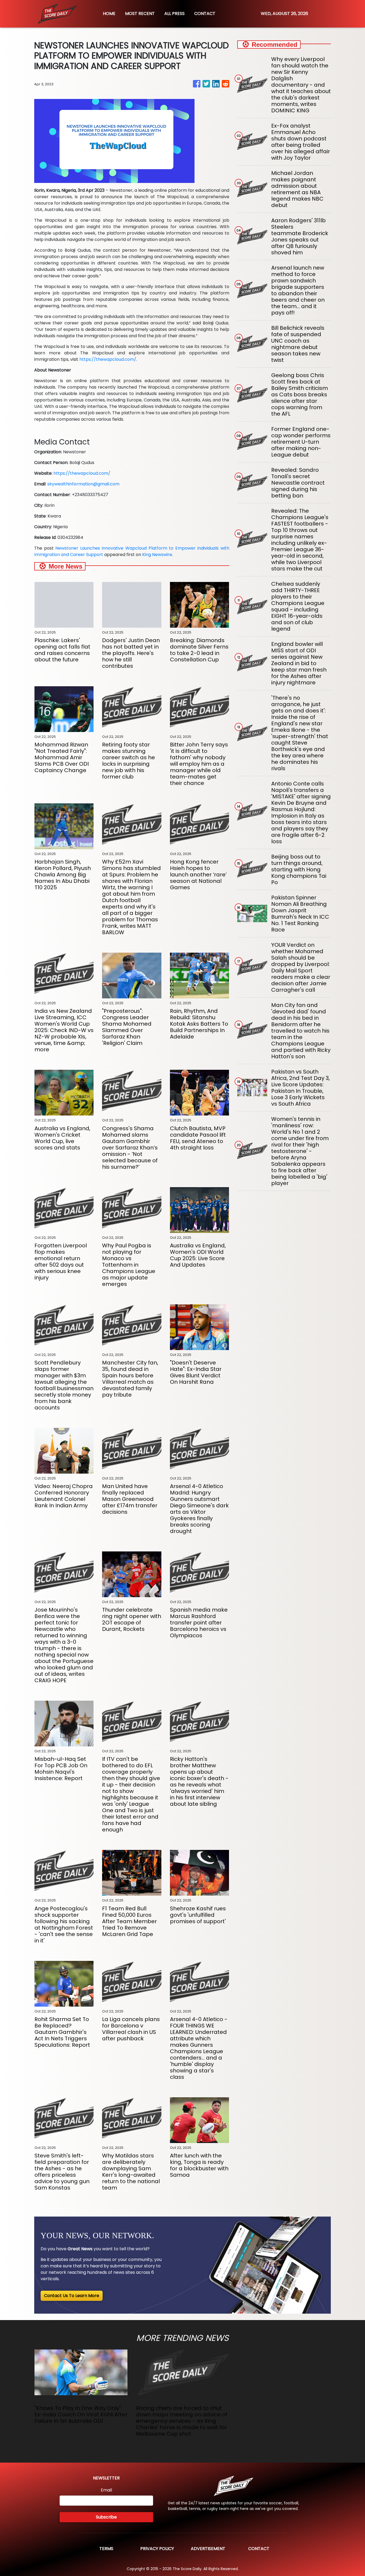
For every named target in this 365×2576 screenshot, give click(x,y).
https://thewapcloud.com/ (108, 359)
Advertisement (208, 2549)
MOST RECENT (140, 14)
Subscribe (106, 2517)
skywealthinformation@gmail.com (83, 484)
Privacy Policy (157, 2549)
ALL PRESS (174, 14)
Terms (106, 2549)
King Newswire (157, 555)
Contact (259, 2549)
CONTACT (205, 14)
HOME (109, 14)
